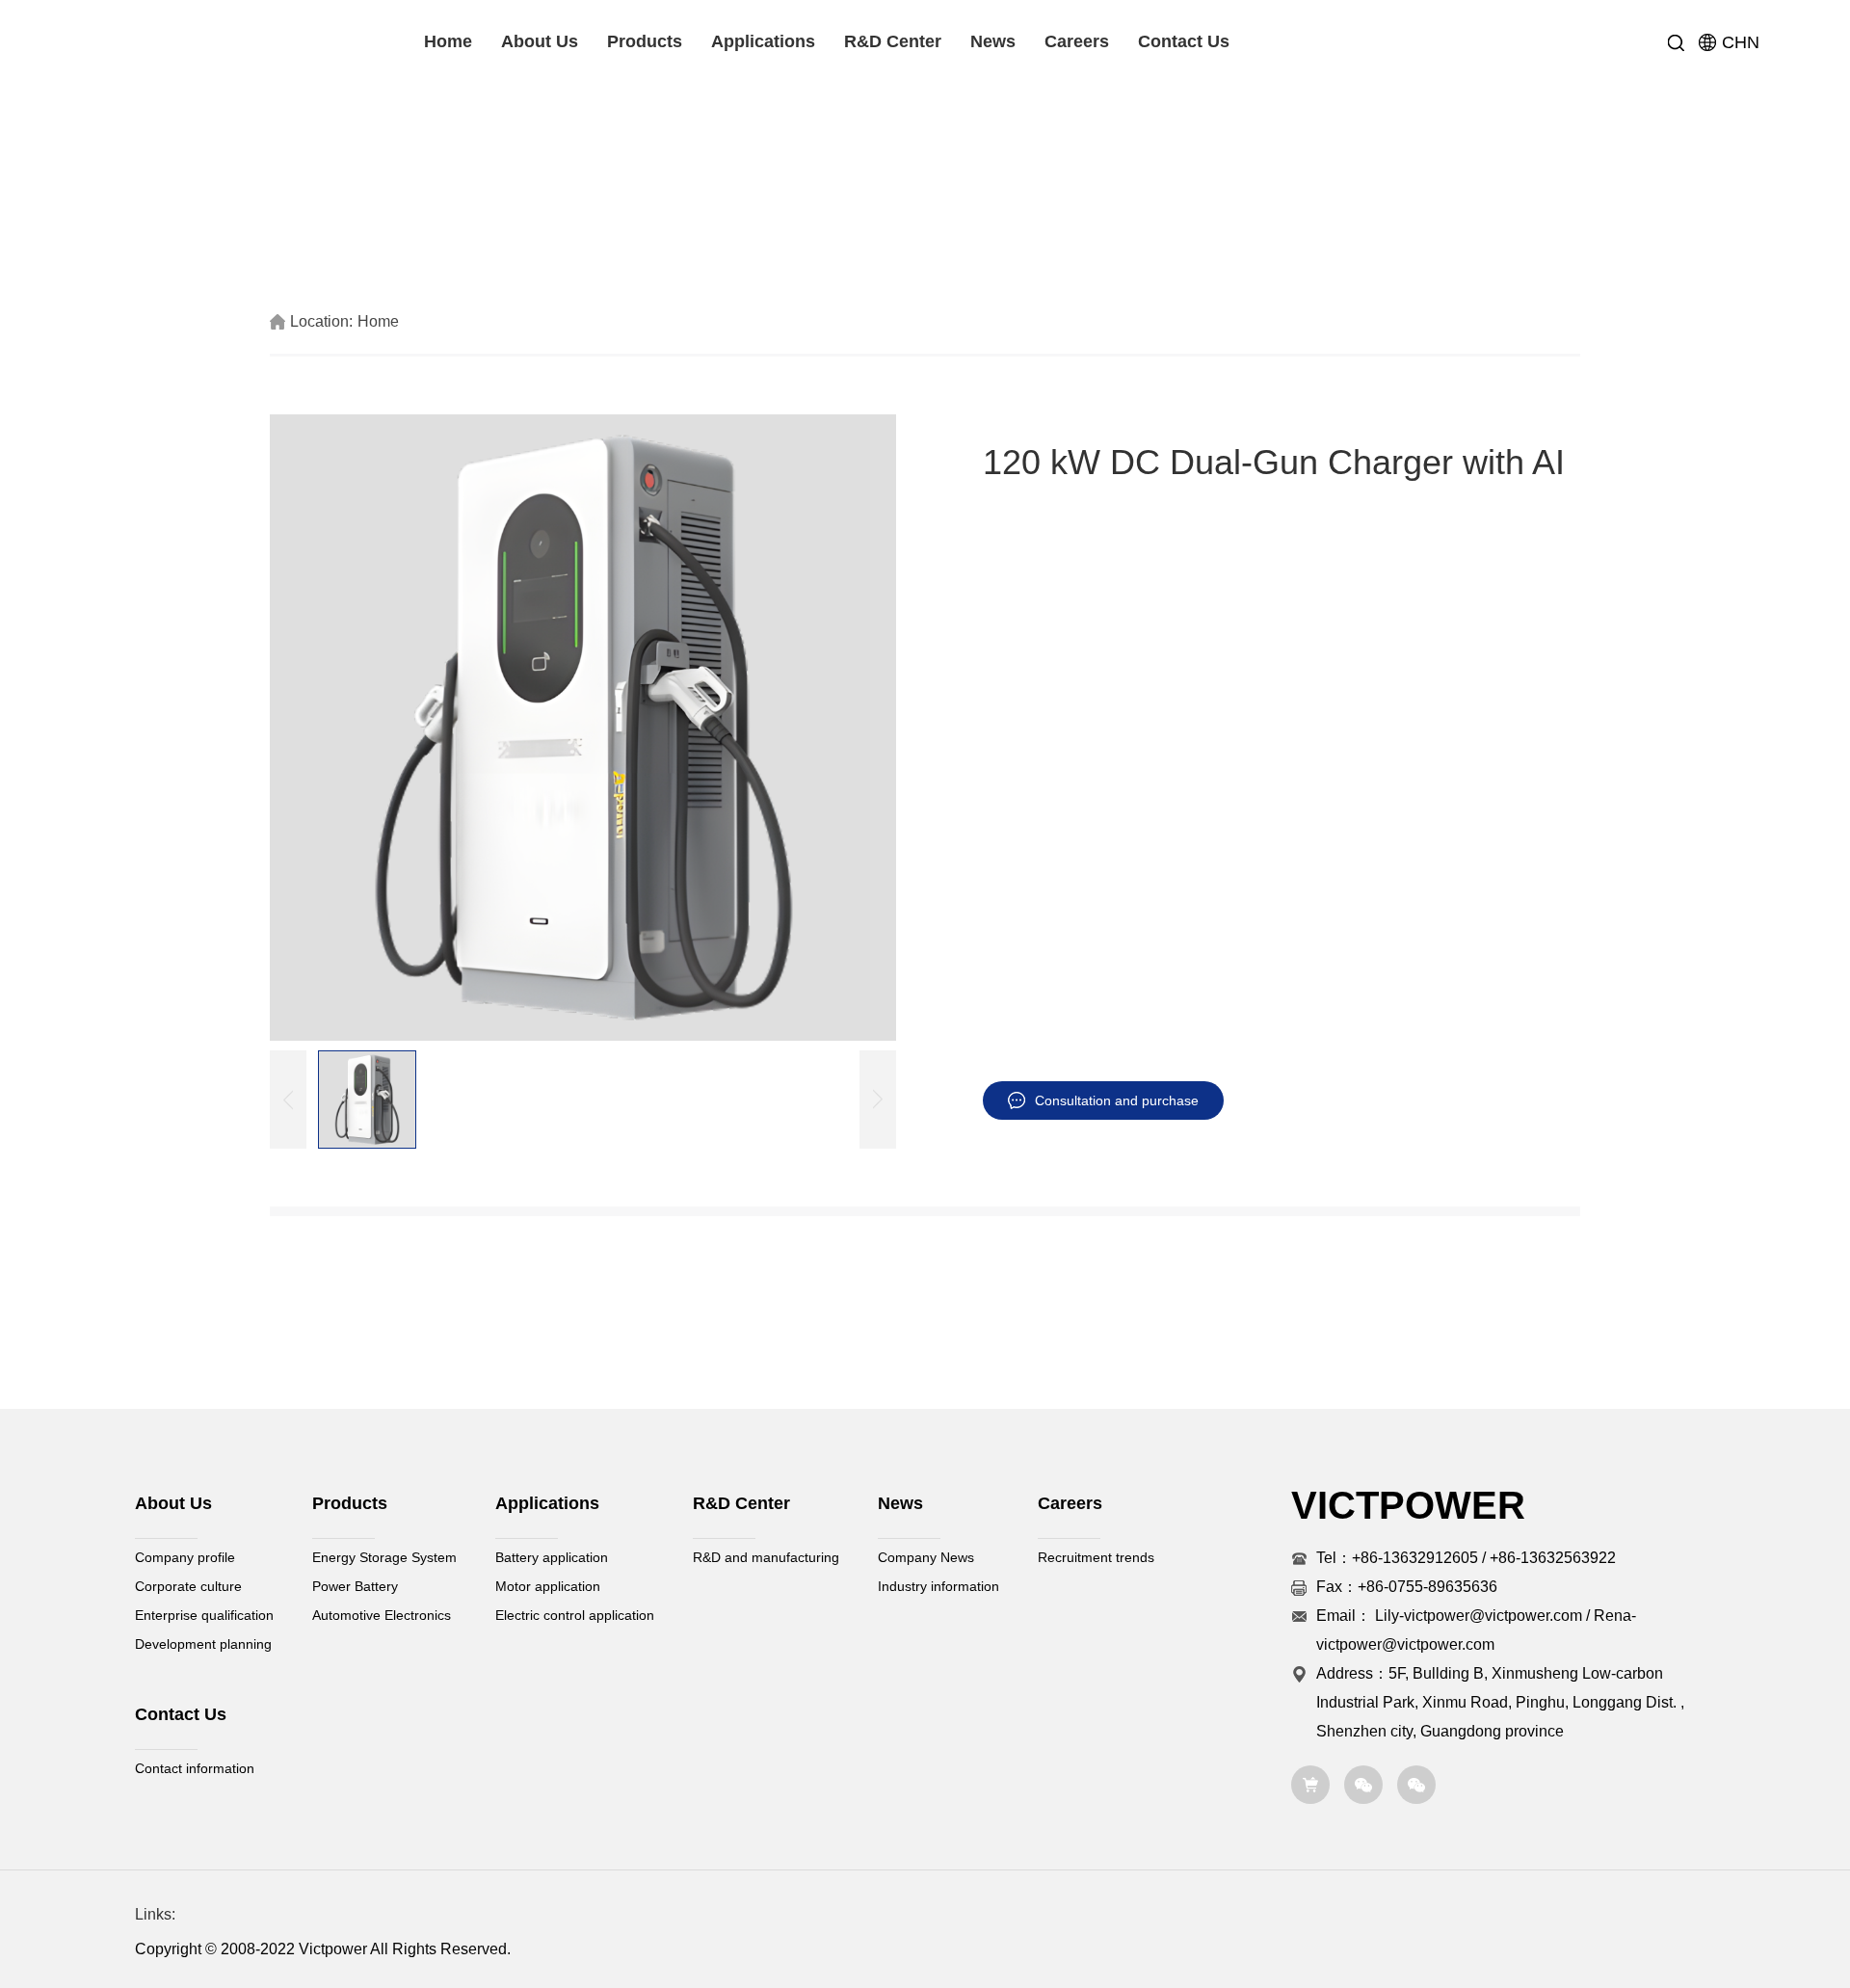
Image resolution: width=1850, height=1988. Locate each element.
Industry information (938, 1586)
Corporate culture (188, 1586)
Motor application (548, 1586)
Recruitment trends (1096, 1557)
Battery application (552, 1557)
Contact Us (1184, 41)
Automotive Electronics (382, 1615)
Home (448, 41)
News (993, 41)
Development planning (203, 1644)
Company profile (185, 1557)
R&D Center (893, 41)
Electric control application (575, 1615)
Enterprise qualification (204, 1615)
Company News (926, 1557)
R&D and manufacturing (766, 1557)
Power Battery (355, 1586)
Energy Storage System (384, 1557)
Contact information (195, 1768)
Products (645, 41)
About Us (540, 41)
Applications (763, 41)
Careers (1077, 41)
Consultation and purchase (1117, 1100)
